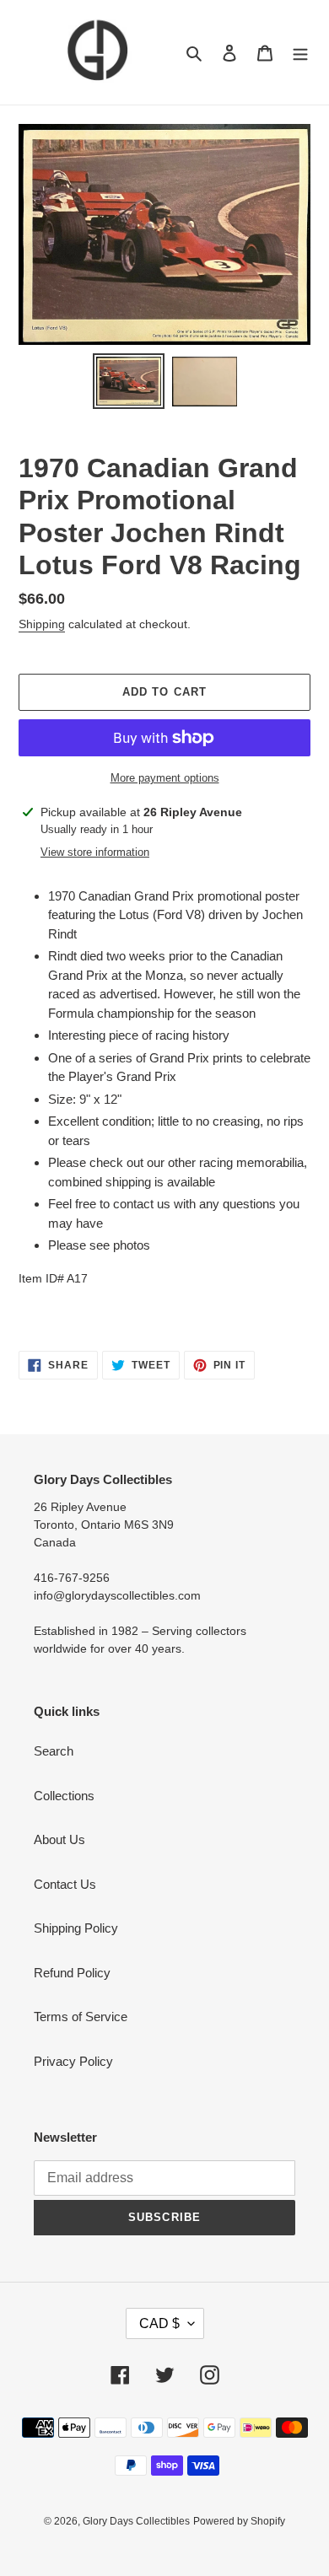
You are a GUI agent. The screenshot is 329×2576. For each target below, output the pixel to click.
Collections (64, 1796)
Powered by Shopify (239, 2521)
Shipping (42, 624)
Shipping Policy (76, 1928)
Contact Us (65, 1884)
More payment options (165, 778)
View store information (95, 852)
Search (54, 1751)
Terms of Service (81, 2017)
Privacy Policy (73, 2061)
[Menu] (300, 53)
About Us (59, 1839)
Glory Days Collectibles (136, 2521)
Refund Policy (72, 1973)
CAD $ (159, 2323)
